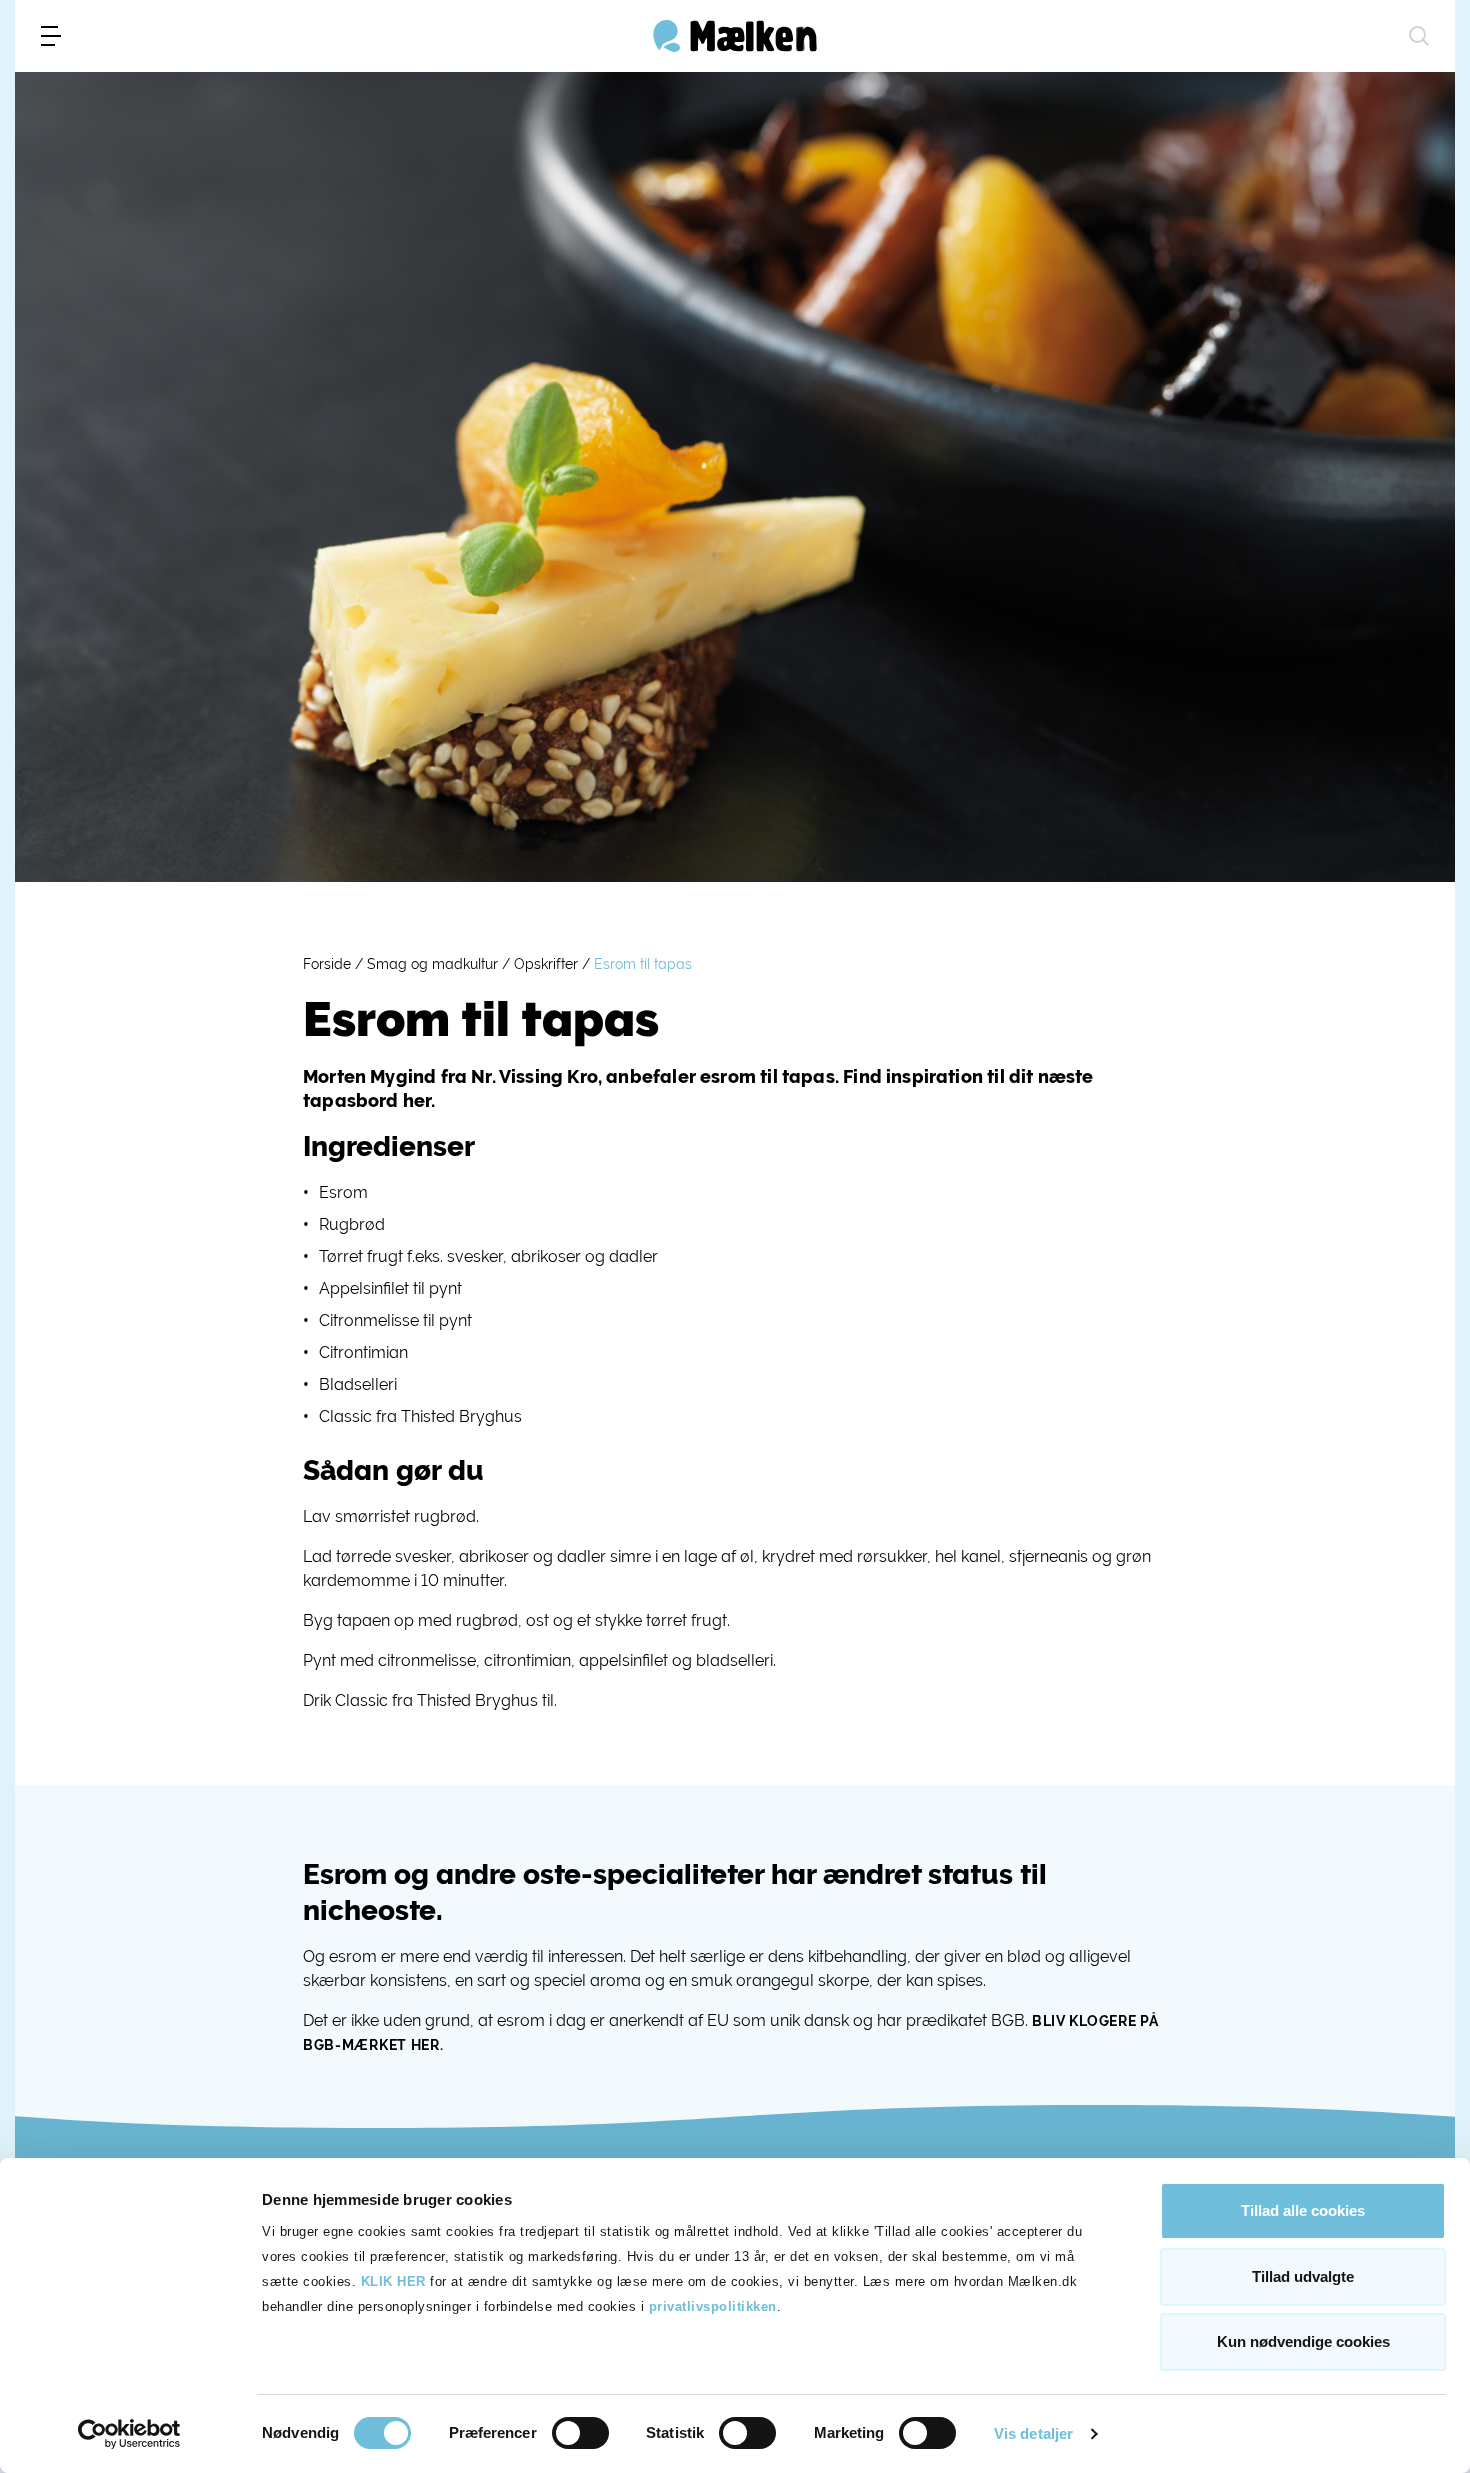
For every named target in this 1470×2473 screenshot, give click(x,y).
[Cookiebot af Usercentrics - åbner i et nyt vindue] (129, 2434)
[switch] (580, 2433)
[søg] (1419, 36)
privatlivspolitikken (713, 2306)
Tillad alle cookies (1303, 2210)
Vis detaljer (1033, 2433)
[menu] (51, 36)
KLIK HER (393, 2281)
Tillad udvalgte (1303, 2276)
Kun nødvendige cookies (1303, 2341)
